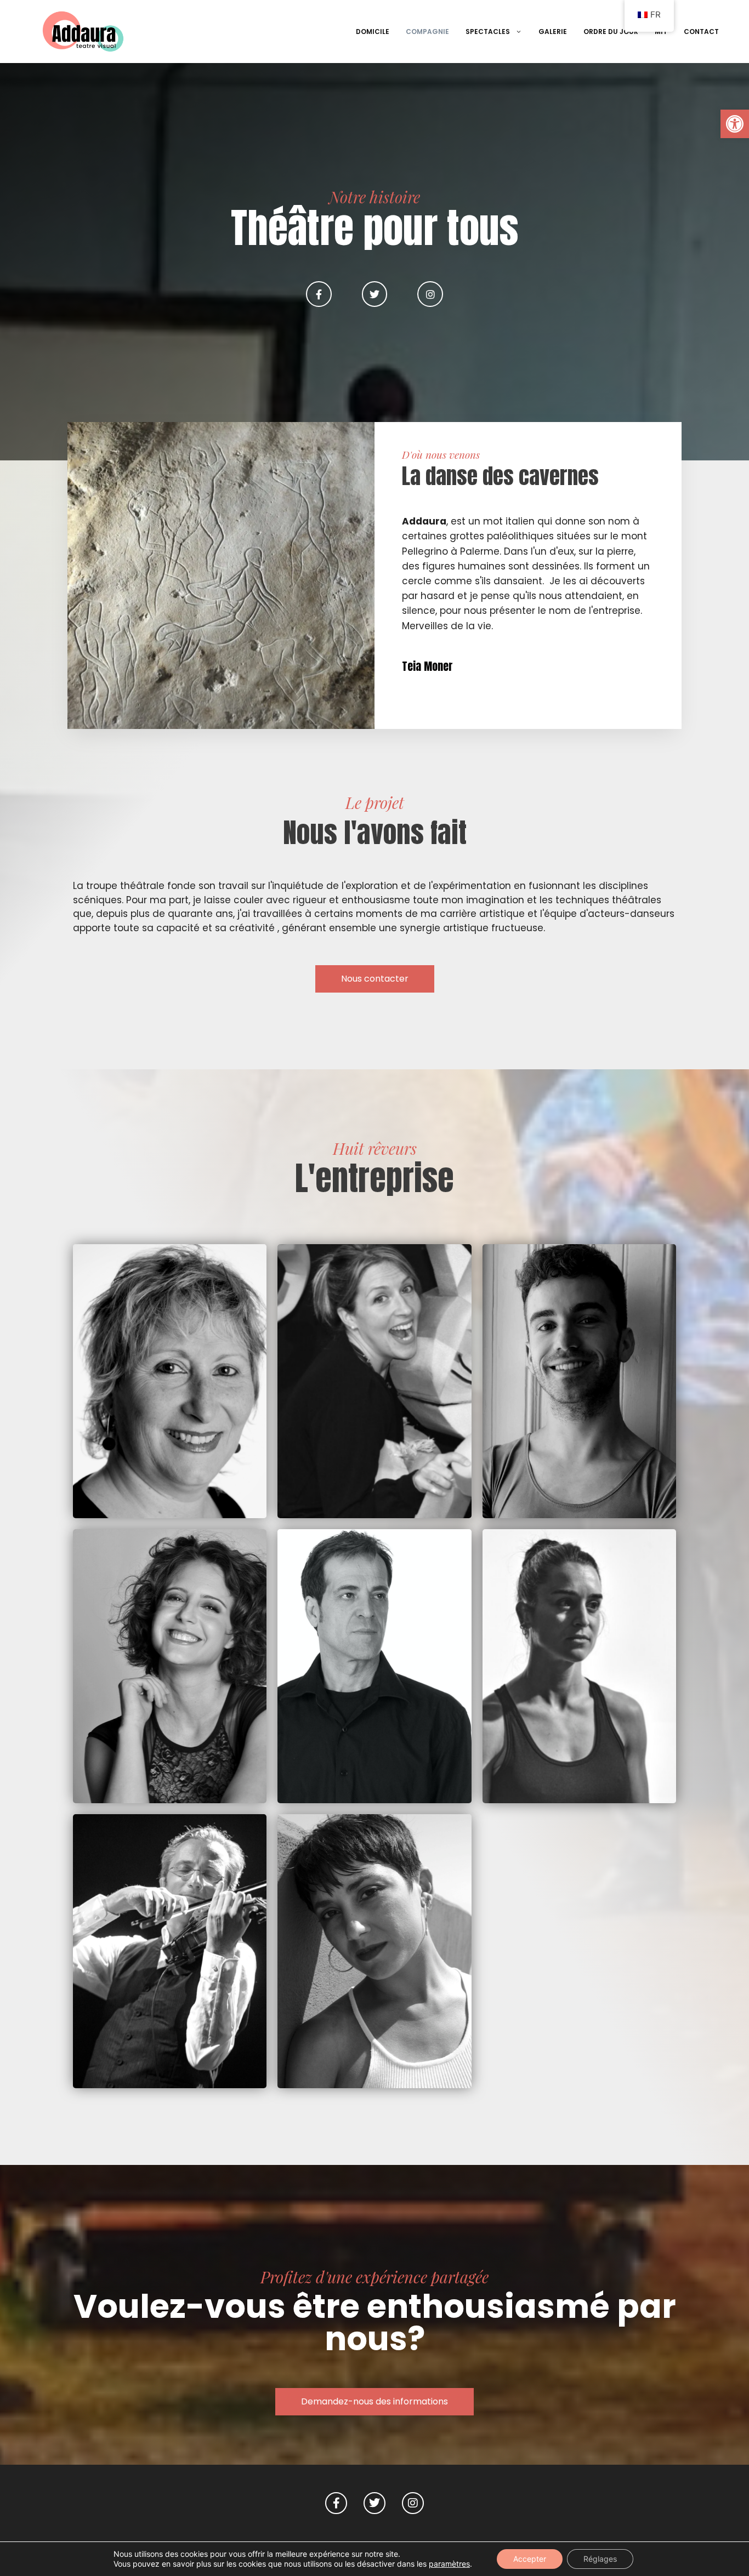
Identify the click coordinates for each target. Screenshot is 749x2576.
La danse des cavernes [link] (500, 476)
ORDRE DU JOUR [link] (611, 32)
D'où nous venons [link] (441, 454)
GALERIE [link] (553, 32)
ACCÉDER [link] (170, 1467)
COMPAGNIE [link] (427, 32)
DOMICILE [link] (373, 32)
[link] (735, 124)
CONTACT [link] (701, 32)
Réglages (600, 2559)
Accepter (530, 2559)
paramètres (449, 2564)
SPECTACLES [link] (488, 32)
